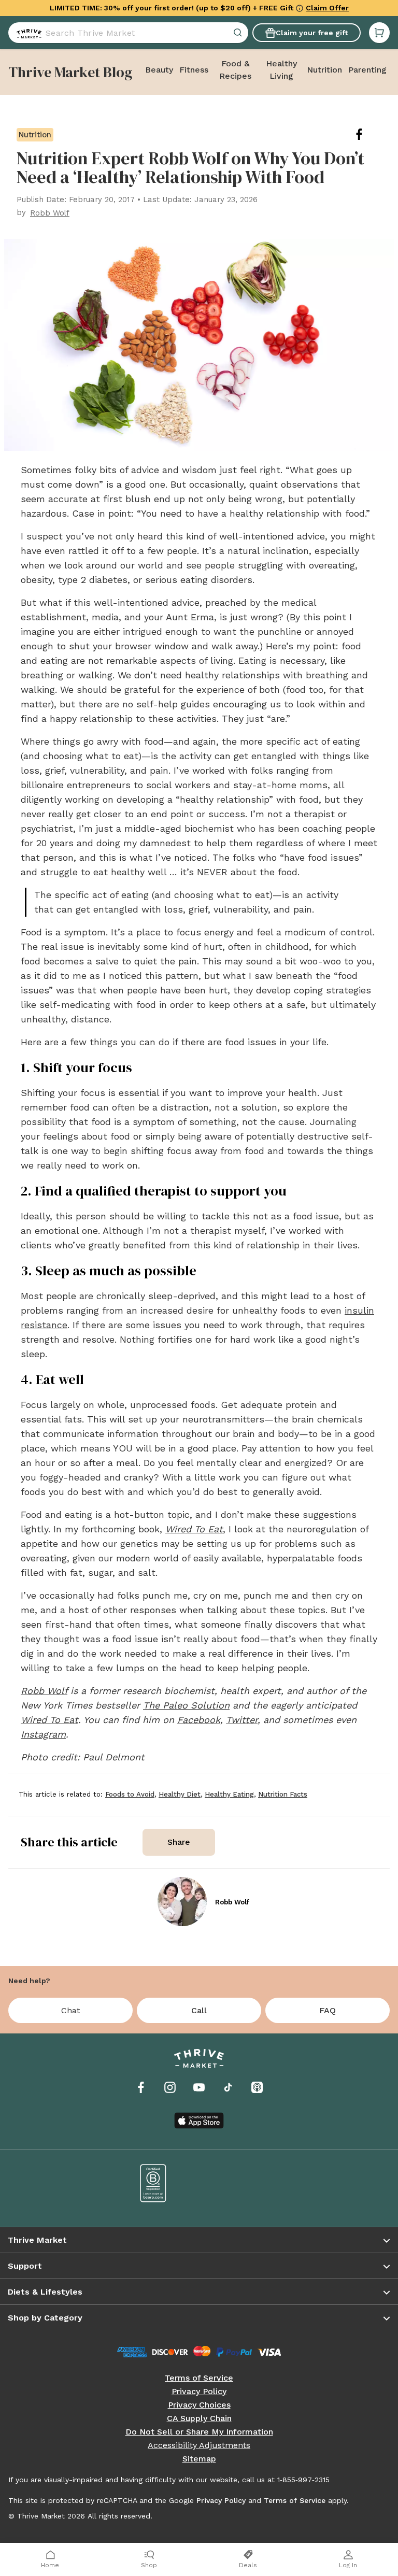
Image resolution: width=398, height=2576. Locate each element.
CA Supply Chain (199, 2418)
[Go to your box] (379, 33)
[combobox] (128, 33)
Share (179, 1842)
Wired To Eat (49, 1720)
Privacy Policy (199, 2392)
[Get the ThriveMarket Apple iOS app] (199, 2120)
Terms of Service (199, 2378)
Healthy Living (281, 70)
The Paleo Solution (186, 1705)
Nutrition (324, 70)
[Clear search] (239, 33)
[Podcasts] (257, 2087)
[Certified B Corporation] (153, 2183)
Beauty (159, 70)
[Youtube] (199, 2087)
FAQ (328, 2010)
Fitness (194, 70)
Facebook (199, 1720)
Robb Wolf (44, 1691)
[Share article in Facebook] (367, 134)
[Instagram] (170, 2087)
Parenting (367, 70)
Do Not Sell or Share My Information (199, 2432)
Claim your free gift (312, 33)
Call (199, 2010)
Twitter (242, 1720)
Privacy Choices (199, 2405)
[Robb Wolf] (182, 1902)
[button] (379, 33)
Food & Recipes (235, 70)
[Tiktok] (228, 2087)
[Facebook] (141, 2087)
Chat (70, 2010)
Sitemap (199, 2459)
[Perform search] (27, 33)
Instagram (43, 1734)
